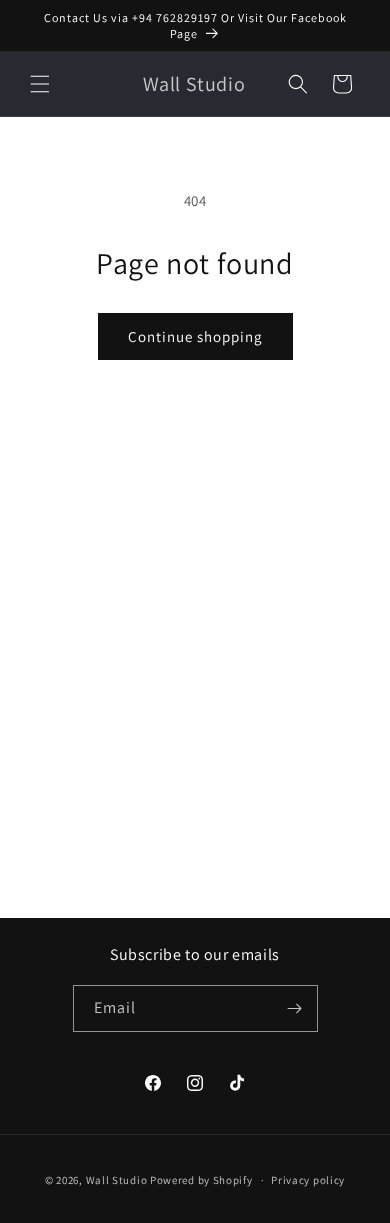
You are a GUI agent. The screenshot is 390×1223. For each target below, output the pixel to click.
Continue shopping (195, 336)
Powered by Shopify (201, 1180)
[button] (40, 84)
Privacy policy (308, 1180)
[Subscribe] (295, 1008)
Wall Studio (117, 1180)
